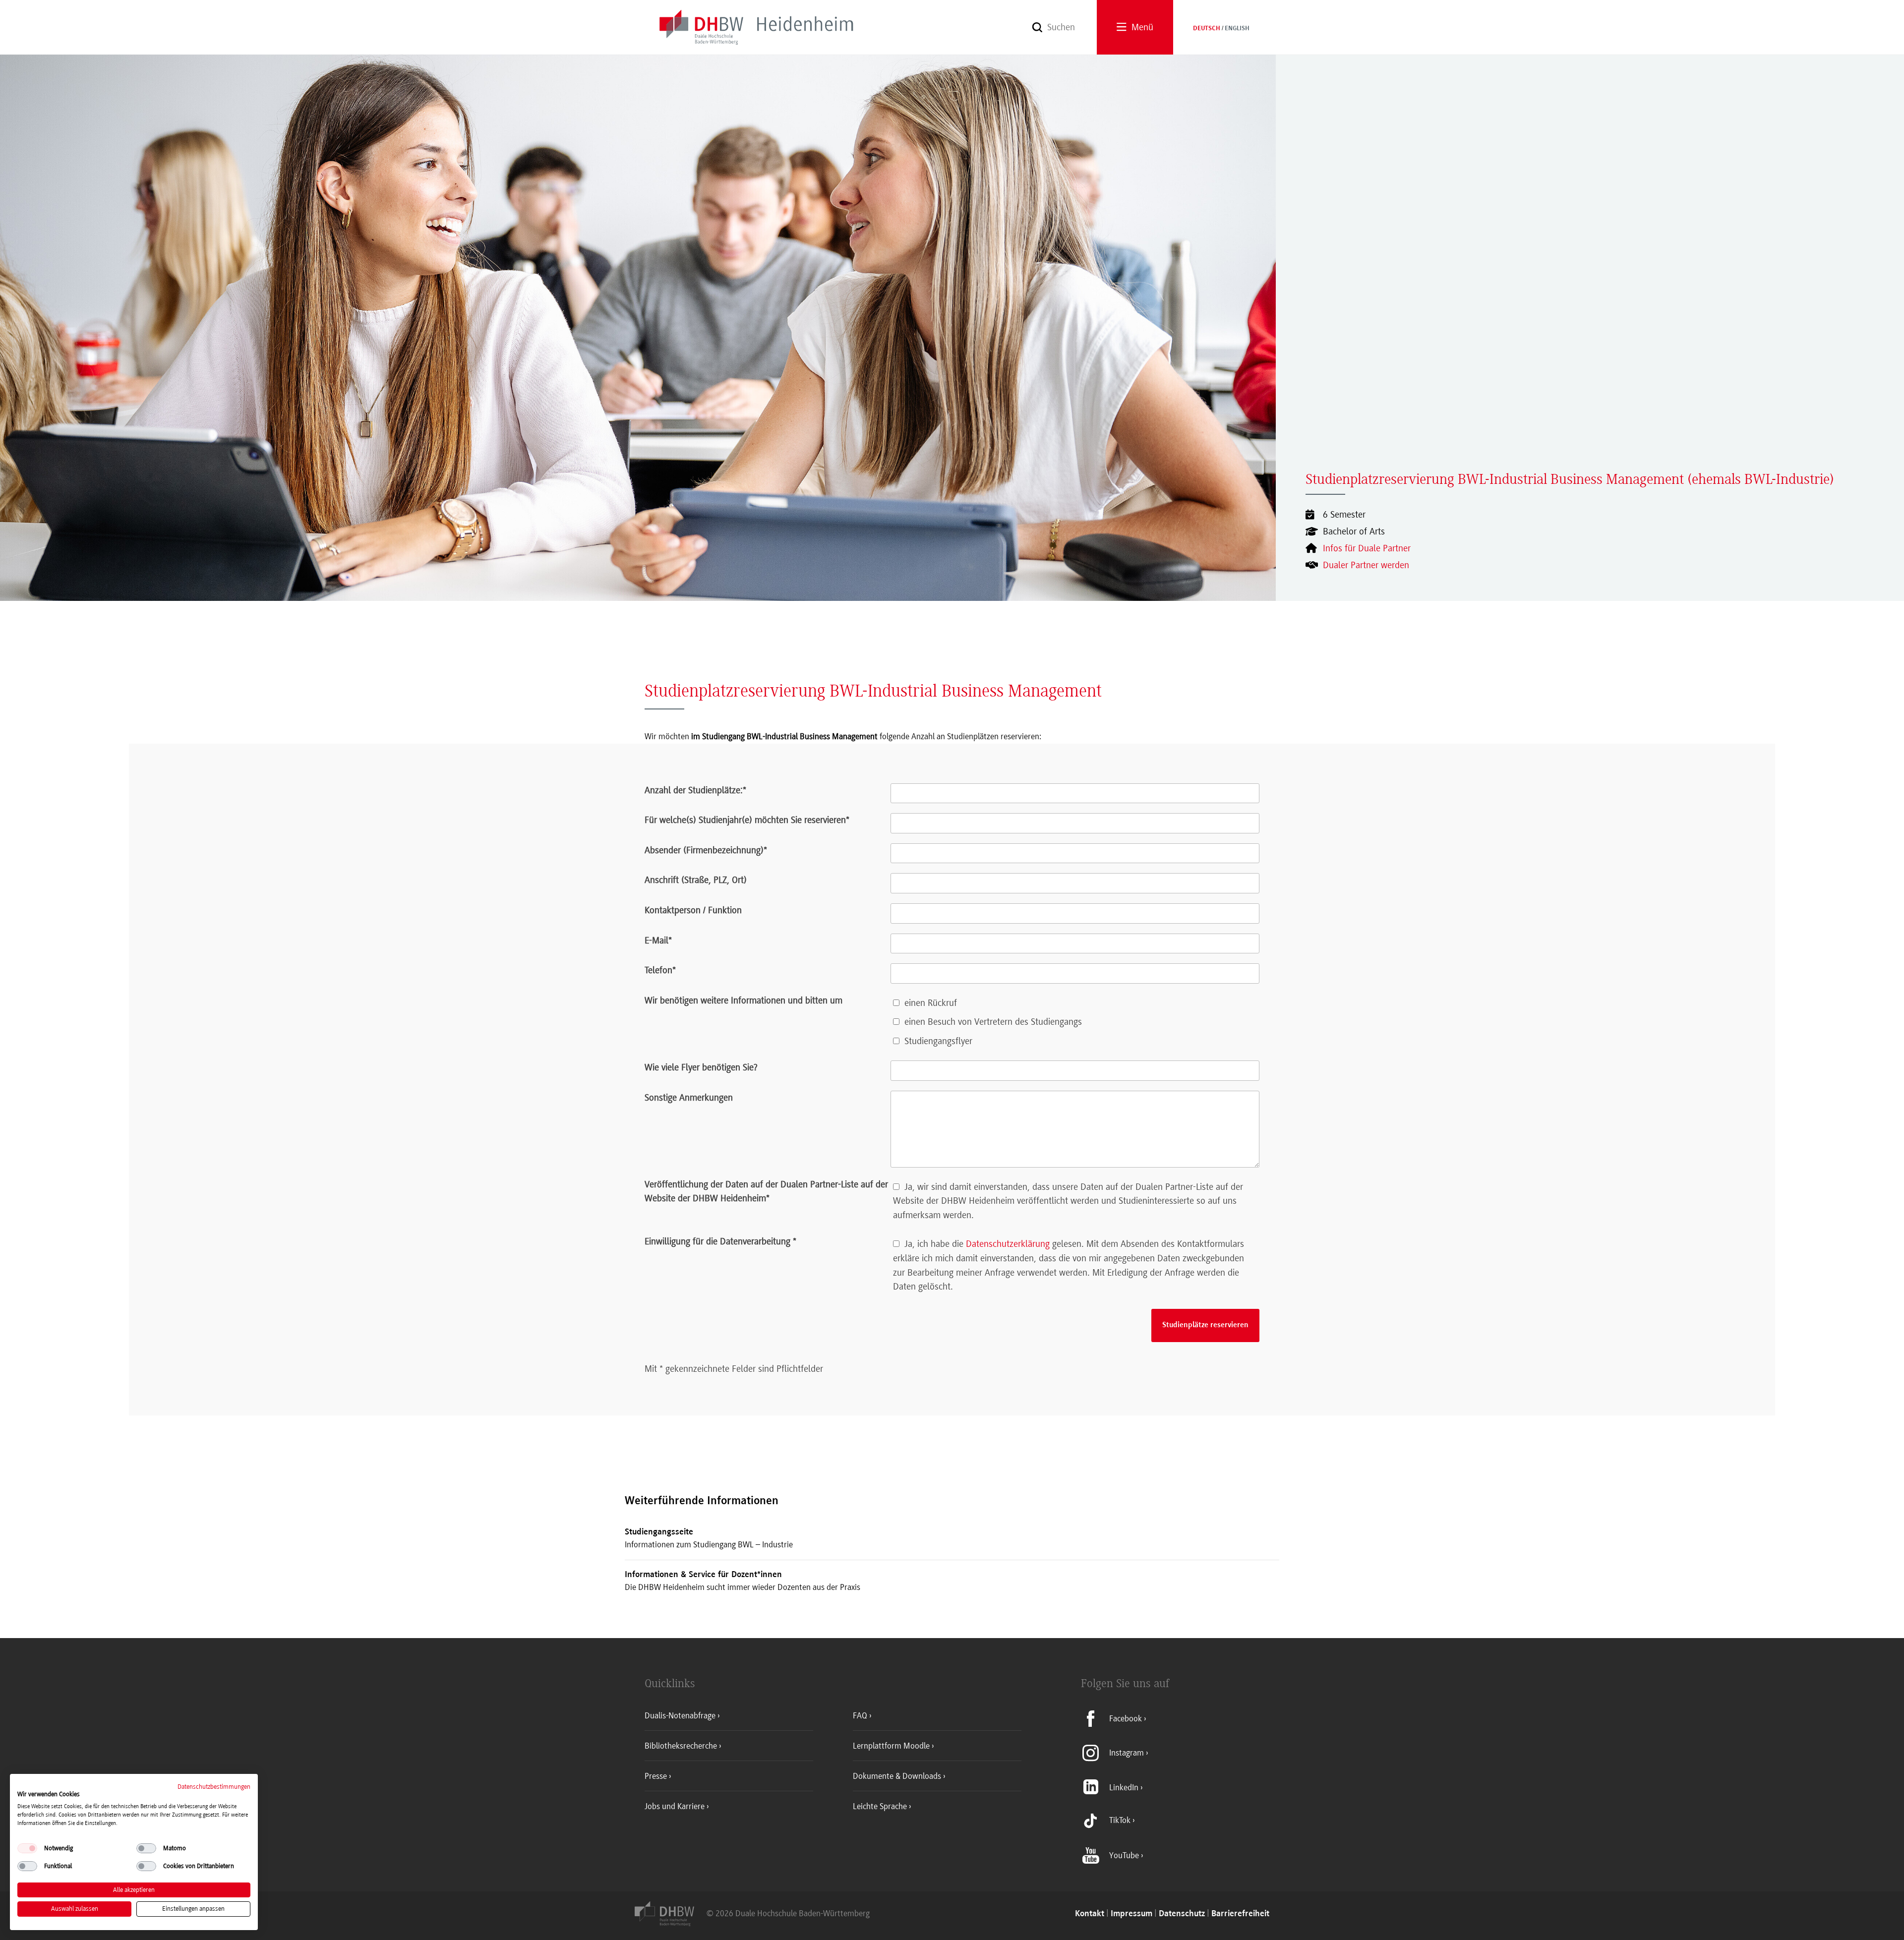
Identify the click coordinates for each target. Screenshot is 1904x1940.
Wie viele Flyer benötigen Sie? (701, 1067)
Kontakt (1090, 1914)
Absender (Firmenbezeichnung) (706, 850)
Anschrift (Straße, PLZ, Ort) (696, 880)
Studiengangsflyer (938, 1041)
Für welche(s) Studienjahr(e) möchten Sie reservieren (747, 820)
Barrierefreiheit (1240, 1914)
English (1237, 29)
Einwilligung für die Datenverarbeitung (720, 1241)
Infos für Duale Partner (1367, 548)
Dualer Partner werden (1366, 565)
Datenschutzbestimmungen (214, 1787)
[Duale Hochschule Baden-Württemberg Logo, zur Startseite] (671, 1923)
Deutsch (1207, 29)
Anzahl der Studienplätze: (695, 790)
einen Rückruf (931, 1003)
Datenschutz (1182, 1914)
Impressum (1131, 1914)
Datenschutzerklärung (1008, 1244)
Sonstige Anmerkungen (689, 1098)
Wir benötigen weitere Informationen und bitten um (744, 1000)
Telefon (660, 970)
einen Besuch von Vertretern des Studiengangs (993, 1022)
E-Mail (658, 941)
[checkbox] (27, 1848)
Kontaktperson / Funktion (693, 910)
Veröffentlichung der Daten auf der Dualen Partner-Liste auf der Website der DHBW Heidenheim (766, 1192)
